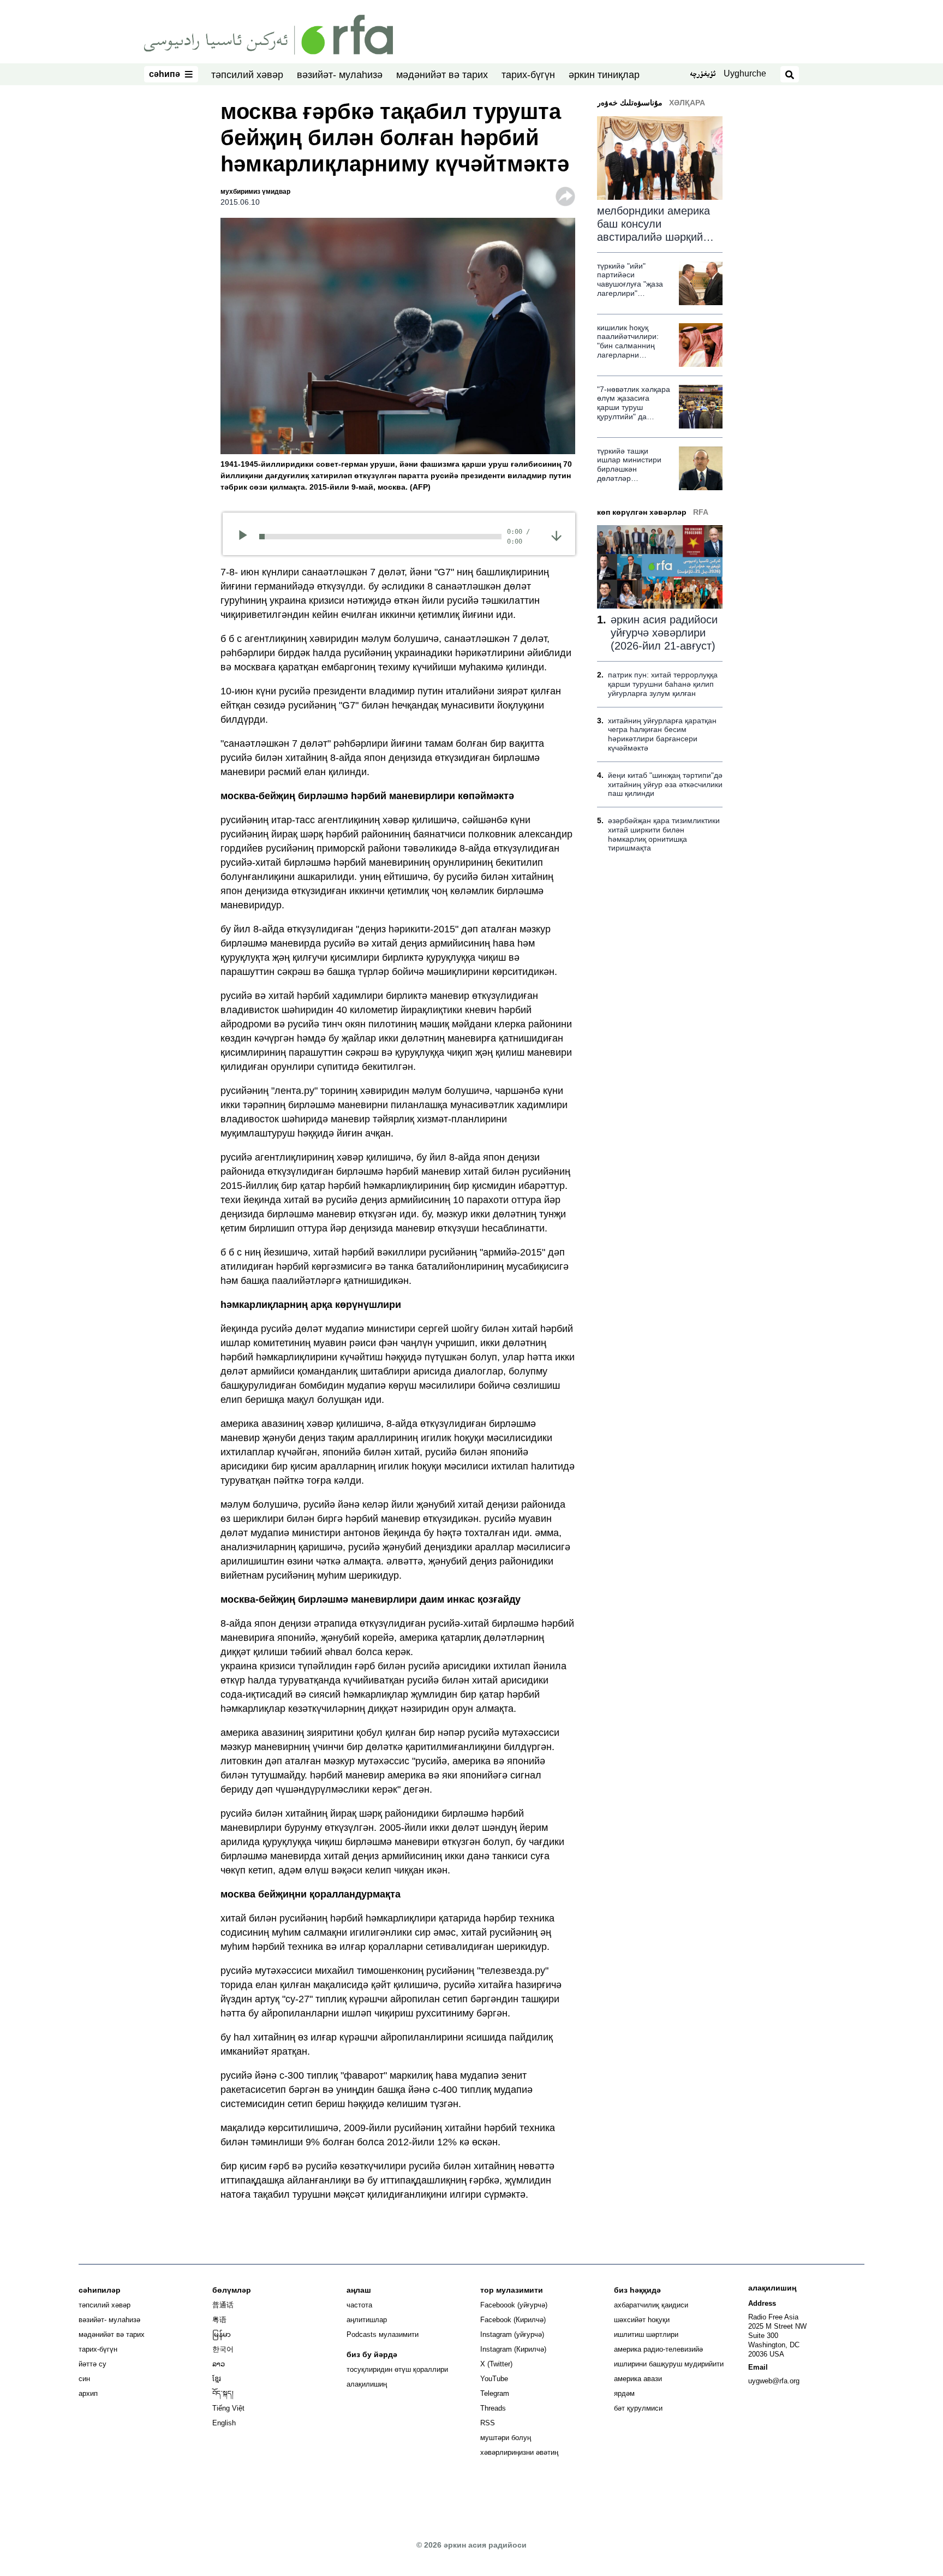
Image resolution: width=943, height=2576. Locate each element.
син (84, 2379)
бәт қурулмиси (638, 2408)
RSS (488, 2423)
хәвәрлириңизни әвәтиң (519, 2452)
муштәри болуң (506, 2438)
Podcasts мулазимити (383, 2334)
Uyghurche (745, 73)
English (224, 2423)
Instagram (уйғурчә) (512, 2334)
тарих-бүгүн (528, 75)
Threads (493, 2408)
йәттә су (92, 2364)
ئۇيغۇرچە (703, 75)
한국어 (223, 2349)
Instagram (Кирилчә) (513, 2349)
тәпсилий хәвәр (247, 75)
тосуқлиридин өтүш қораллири (397, 2369)
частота (359, 2305)
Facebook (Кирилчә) (513, 2320)
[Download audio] (556, 536)
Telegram (495, 2393)
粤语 (219, 2320)
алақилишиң (367, 2384)
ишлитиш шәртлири (646, 2334)
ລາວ (219, 2364)
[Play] (246, 537)
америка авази (638, 2379)
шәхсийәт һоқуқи (642, 2320)
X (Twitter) (496, 2364)
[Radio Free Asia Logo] (268, 34)
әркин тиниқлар (604, 75)
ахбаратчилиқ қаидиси (651, 2305)
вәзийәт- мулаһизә (340, 75)
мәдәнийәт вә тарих (442, 75)
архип (88, 2393)
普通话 (223, 2305)
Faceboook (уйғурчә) (514, 2305)
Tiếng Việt (228, 2408)
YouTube (494, 2379)
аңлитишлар (367, 2320)
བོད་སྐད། (223, 2393)
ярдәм (624, 2393)
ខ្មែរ (217, 2379)
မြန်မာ (222, 2334)
